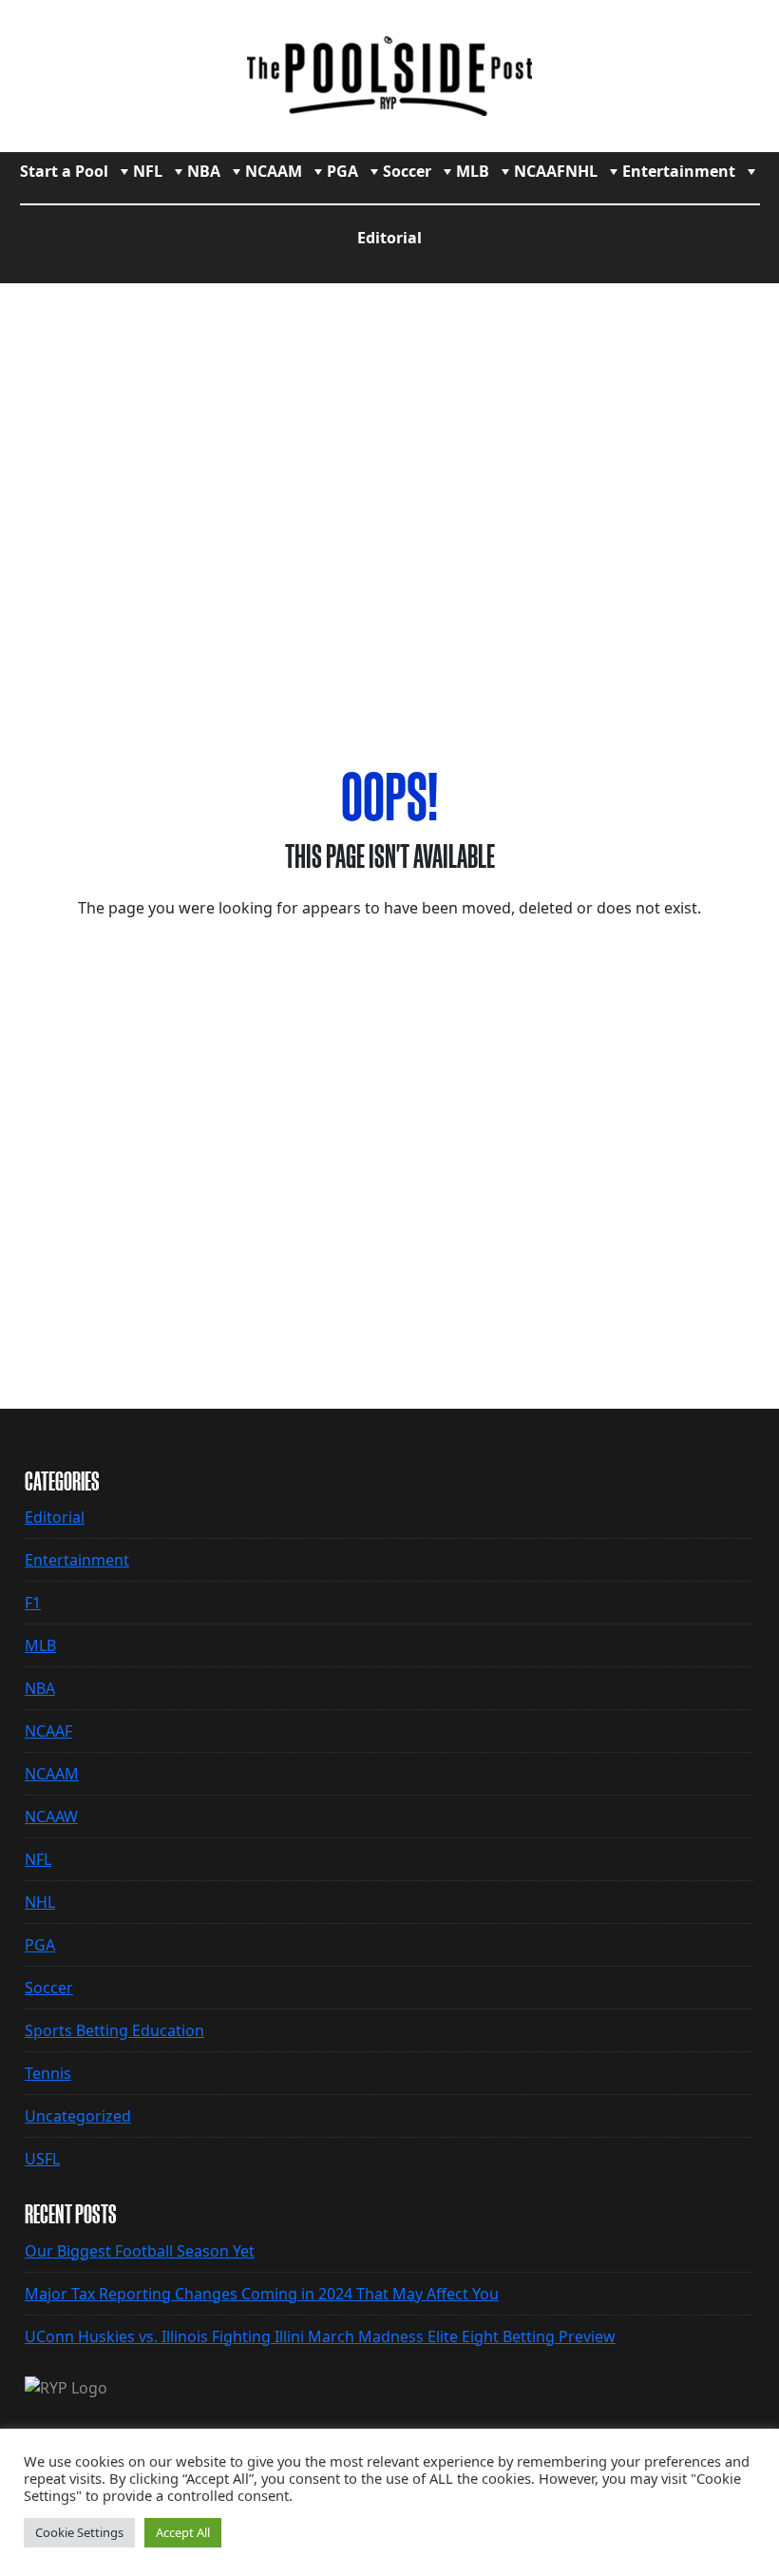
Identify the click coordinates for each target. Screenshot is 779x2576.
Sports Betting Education (114, 2030)
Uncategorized (78, 2116)
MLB (473, 171)
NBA (204, 171)
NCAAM (274, 171)
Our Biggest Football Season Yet (140, 2251)
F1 (33, 1603)
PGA (342, 171)
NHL (581, 171)
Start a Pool (64, 171)
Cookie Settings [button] (79, 2532)
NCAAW (51, 1817)
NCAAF (540, 171)
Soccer (407, 171)
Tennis (48, 2073)
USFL (42, 2159)
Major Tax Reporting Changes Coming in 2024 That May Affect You (262, 2294)
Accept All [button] (183, 2532)
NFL (148, 171)
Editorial (389, 238)
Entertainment (679, 171)
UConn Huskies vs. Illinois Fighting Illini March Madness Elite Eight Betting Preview (320, 2336)
